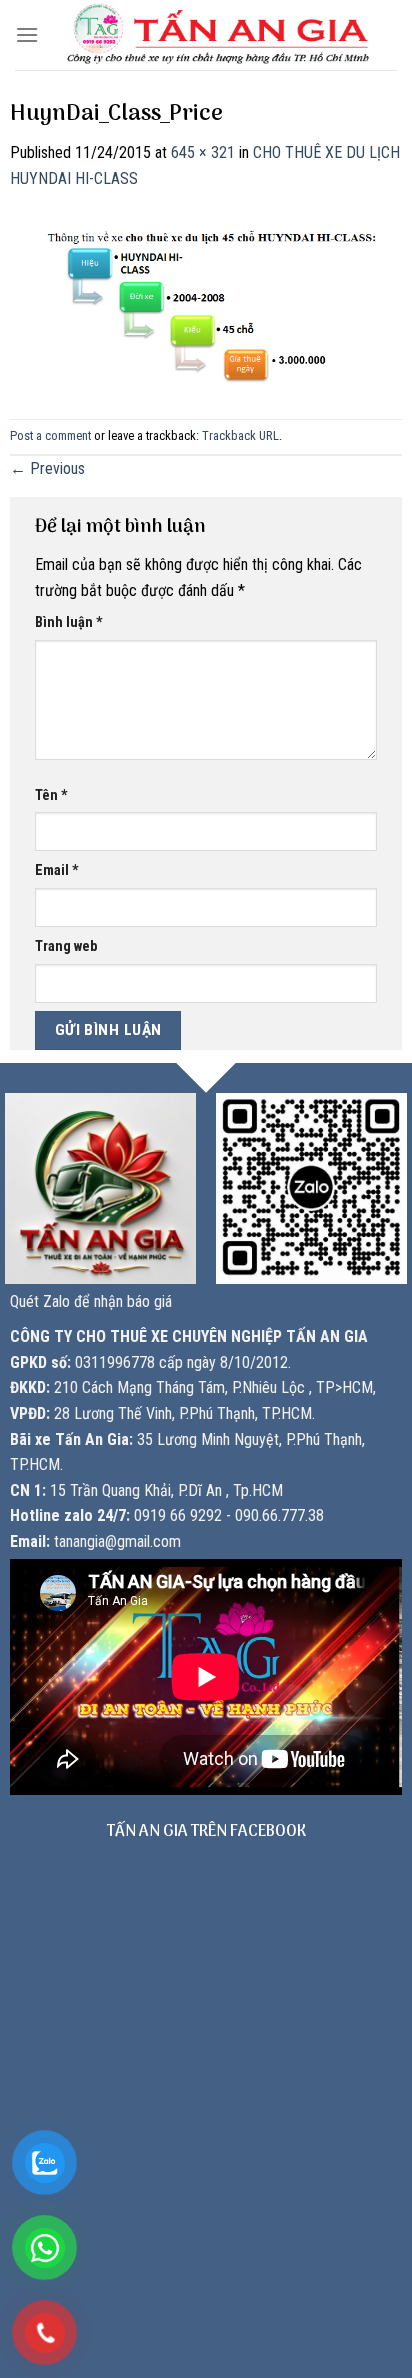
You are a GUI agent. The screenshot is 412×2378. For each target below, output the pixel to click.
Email (57, 870)
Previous (47, 468)
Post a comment (50, 435)
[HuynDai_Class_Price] (206, 295)
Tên (51, 795)
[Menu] (27, 34)
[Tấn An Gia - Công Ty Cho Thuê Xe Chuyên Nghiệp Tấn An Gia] (218, 35)
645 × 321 (203, 152)
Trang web (66, 946)
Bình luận (69, 622)
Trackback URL (240, 435)
